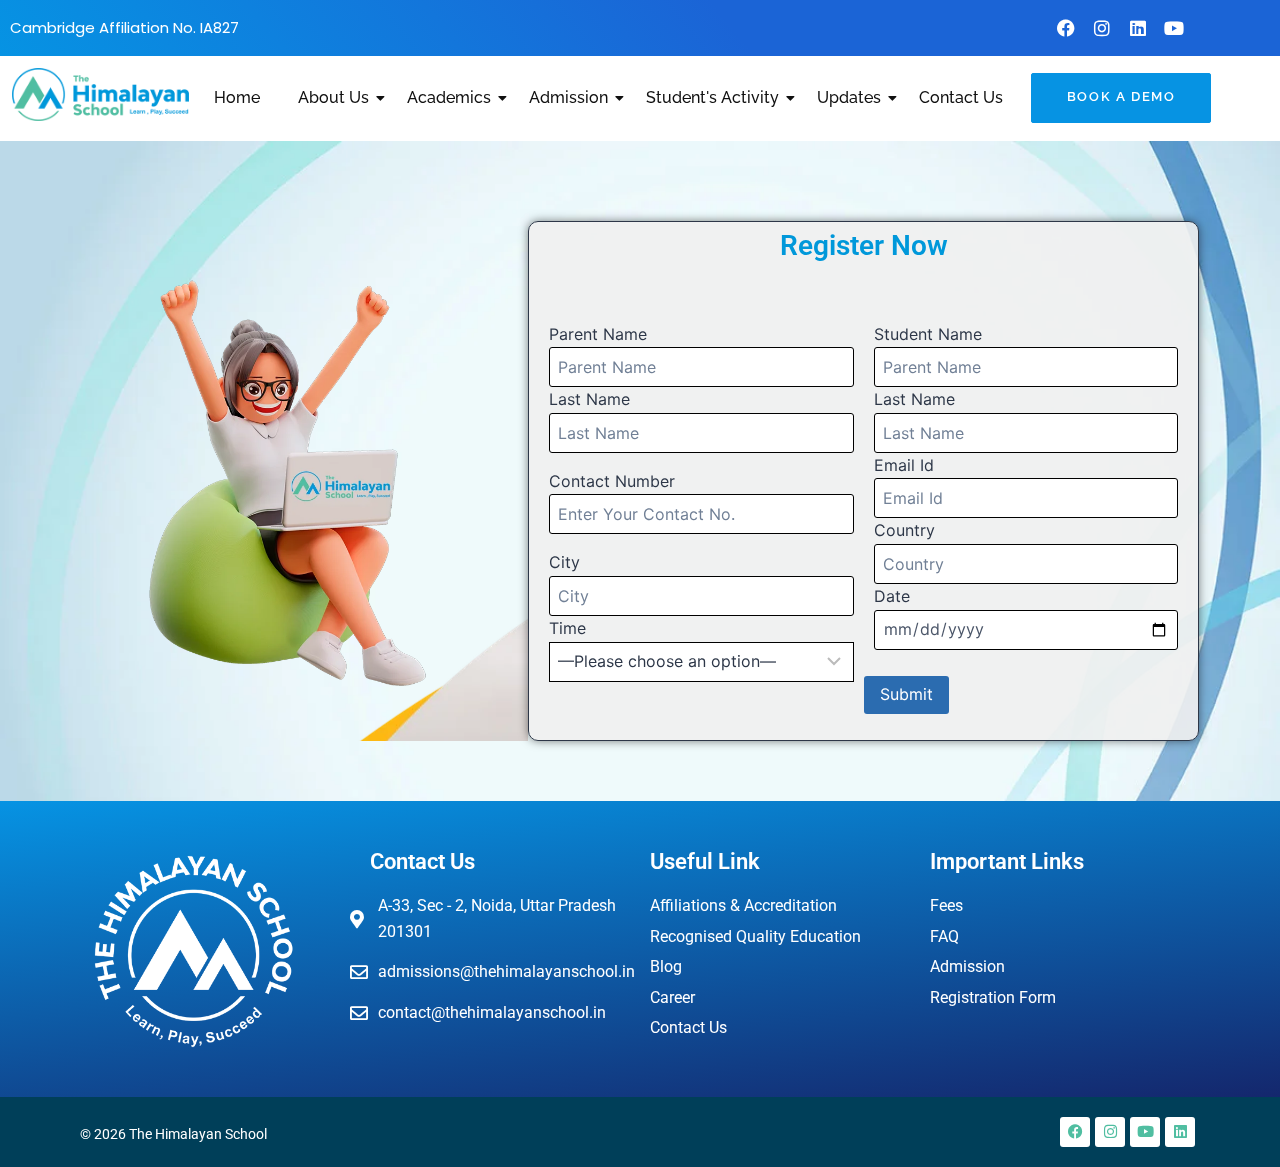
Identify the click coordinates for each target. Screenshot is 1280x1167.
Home (237, 97)
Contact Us (961, 97)
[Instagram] (1102, 28)
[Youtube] (1174, 28)
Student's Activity (712, 97)
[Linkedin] (1138, 28)
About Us (333, 97)
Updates (849, 97)
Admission (568, 97)
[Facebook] (1066, 28)
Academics (449, 97)
